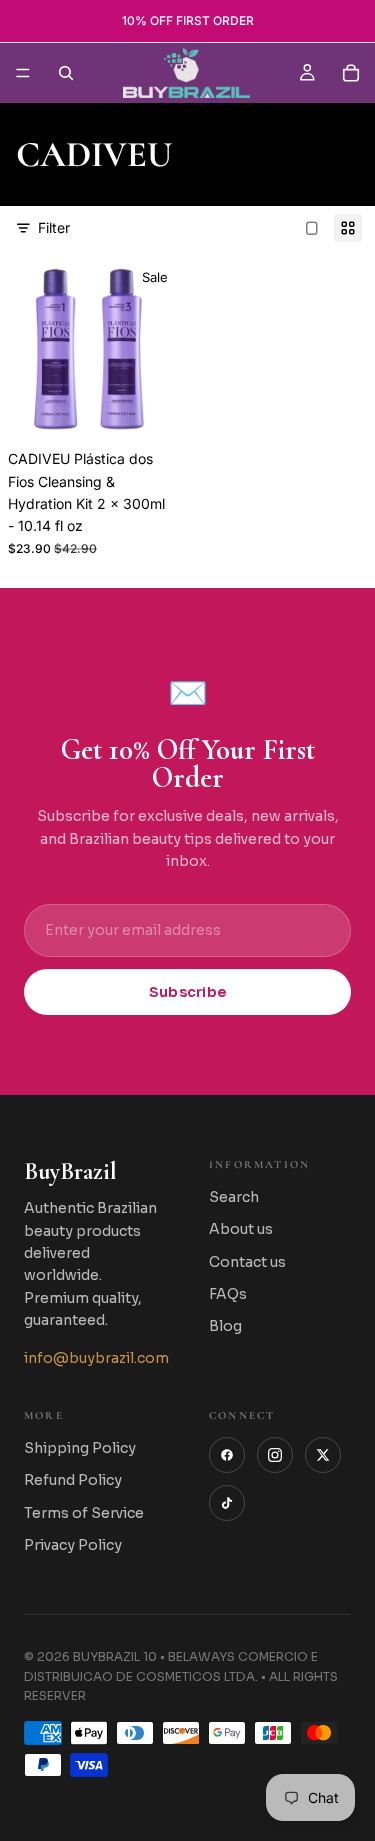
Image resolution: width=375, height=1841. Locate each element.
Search (234, 1197)
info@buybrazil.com (96, 1358)
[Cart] (351, 73)
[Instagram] (275, 1455)
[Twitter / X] (323, 1455)
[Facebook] (227, 1455)
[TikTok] (227, 1503)
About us (241, 1229)
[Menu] (23, 73)
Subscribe (188, 992)
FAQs (228, 1294)
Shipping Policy (80, 1448)
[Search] (66, 73)
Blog (225, 1326)
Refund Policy (73, 1480)
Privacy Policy (73, 1545)
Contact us (247, 1262)
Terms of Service (84, 1513)
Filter (54, 227)
